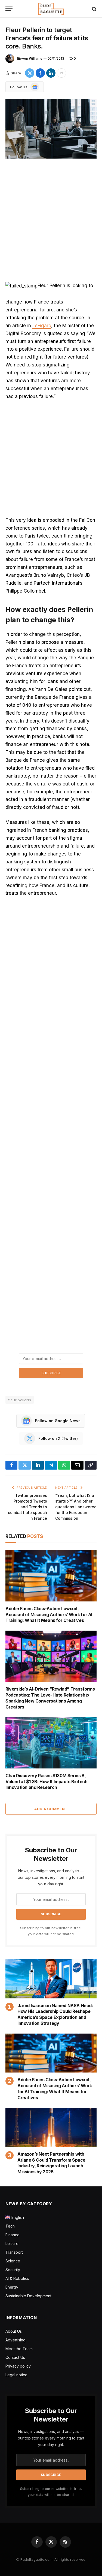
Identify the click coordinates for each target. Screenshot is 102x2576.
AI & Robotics (17, 2278)
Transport (14, 2252)
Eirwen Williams (30, 58)
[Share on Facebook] (40, 73)
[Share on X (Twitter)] (30, 73)
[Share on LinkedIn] (51, 73)
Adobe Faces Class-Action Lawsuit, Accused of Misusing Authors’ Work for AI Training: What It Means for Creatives (49, 1615)
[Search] (94, 9)
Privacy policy (18, 2366)
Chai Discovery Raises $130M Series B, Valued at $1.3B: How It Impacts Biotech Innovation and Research (46, 1782)
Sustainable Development (28, 2296)
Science (13, 2261)
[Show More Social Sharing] (61, 73)
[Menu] (9, 9)
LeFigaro (42, 326)
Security (13, 2270)
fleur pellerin (20, 1400)
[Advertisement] (51, 221)
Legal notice (16, 2375)
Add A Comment (51, 1809)
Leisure (12, 2243)
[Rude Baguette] (51, 9)
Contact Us (15, 2357)
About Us (14, 2331)
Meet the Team (19, 2349)
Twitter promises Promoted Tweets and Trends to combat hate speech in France (27, 1507)
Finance (13, 2235)
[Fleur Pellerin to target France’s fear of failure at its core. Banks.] (51, 129)
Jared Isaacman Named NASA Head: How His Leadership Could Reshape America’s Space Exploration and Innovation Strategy (55, 2014)
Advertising (16, 2340)
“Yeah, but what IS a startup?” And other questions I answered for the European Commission (76, 1507)
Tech (10, 2226)
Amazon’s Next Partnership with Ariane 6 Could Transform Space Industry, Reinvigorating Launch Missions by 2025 (51, 2163)
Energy (12, 2287)
